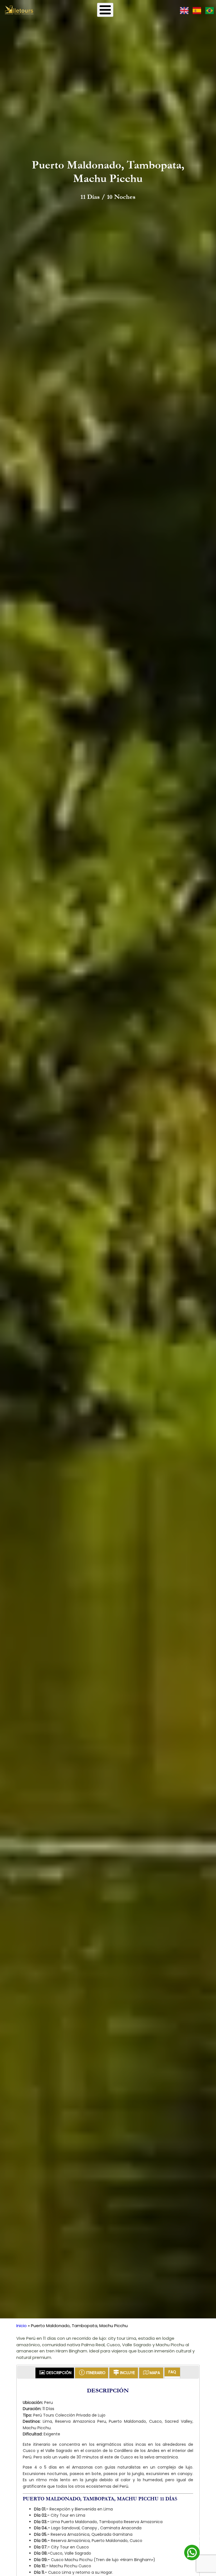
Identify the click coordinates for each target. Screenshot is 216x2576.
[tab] (55, 2373)
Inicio (22, 2326)
